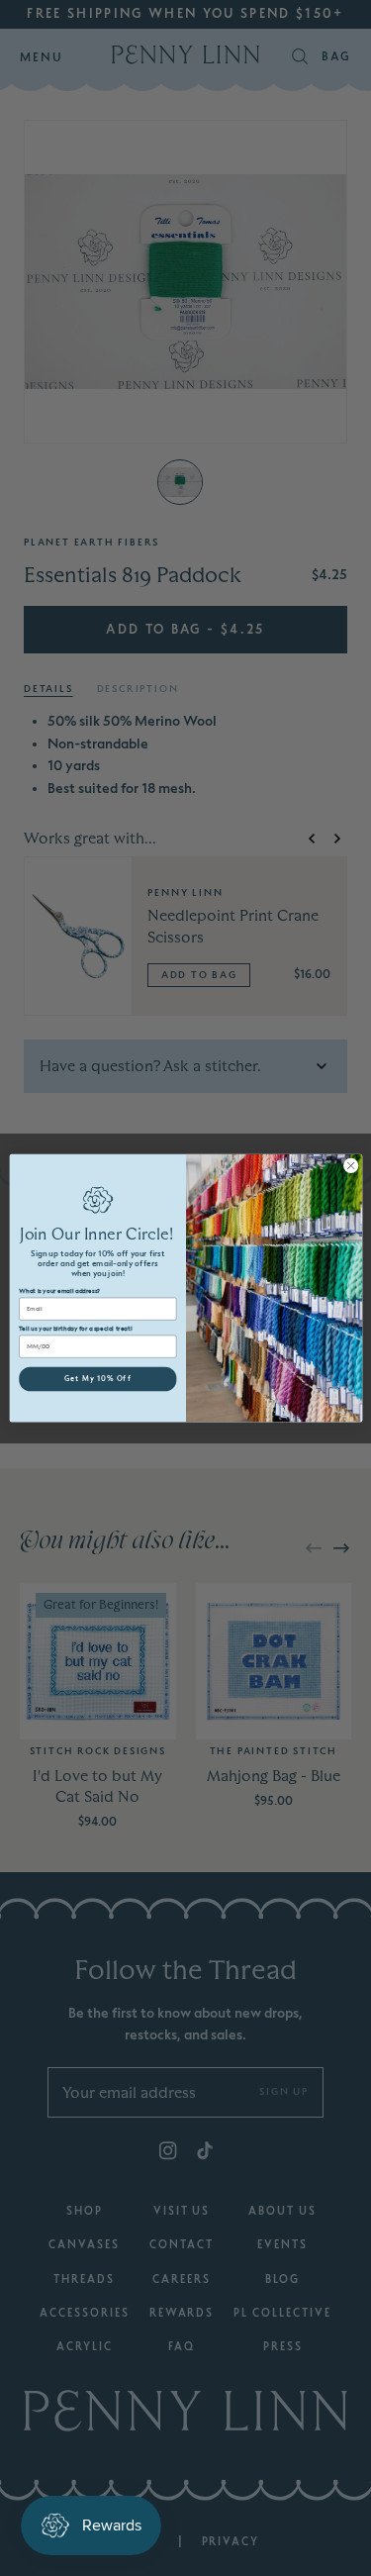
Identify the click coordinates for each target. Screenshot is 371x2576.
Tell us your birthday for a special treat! (75, 1329)
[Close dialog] (350, 1165)
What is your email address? (59, 1291)
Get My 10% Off (97, 1379)
